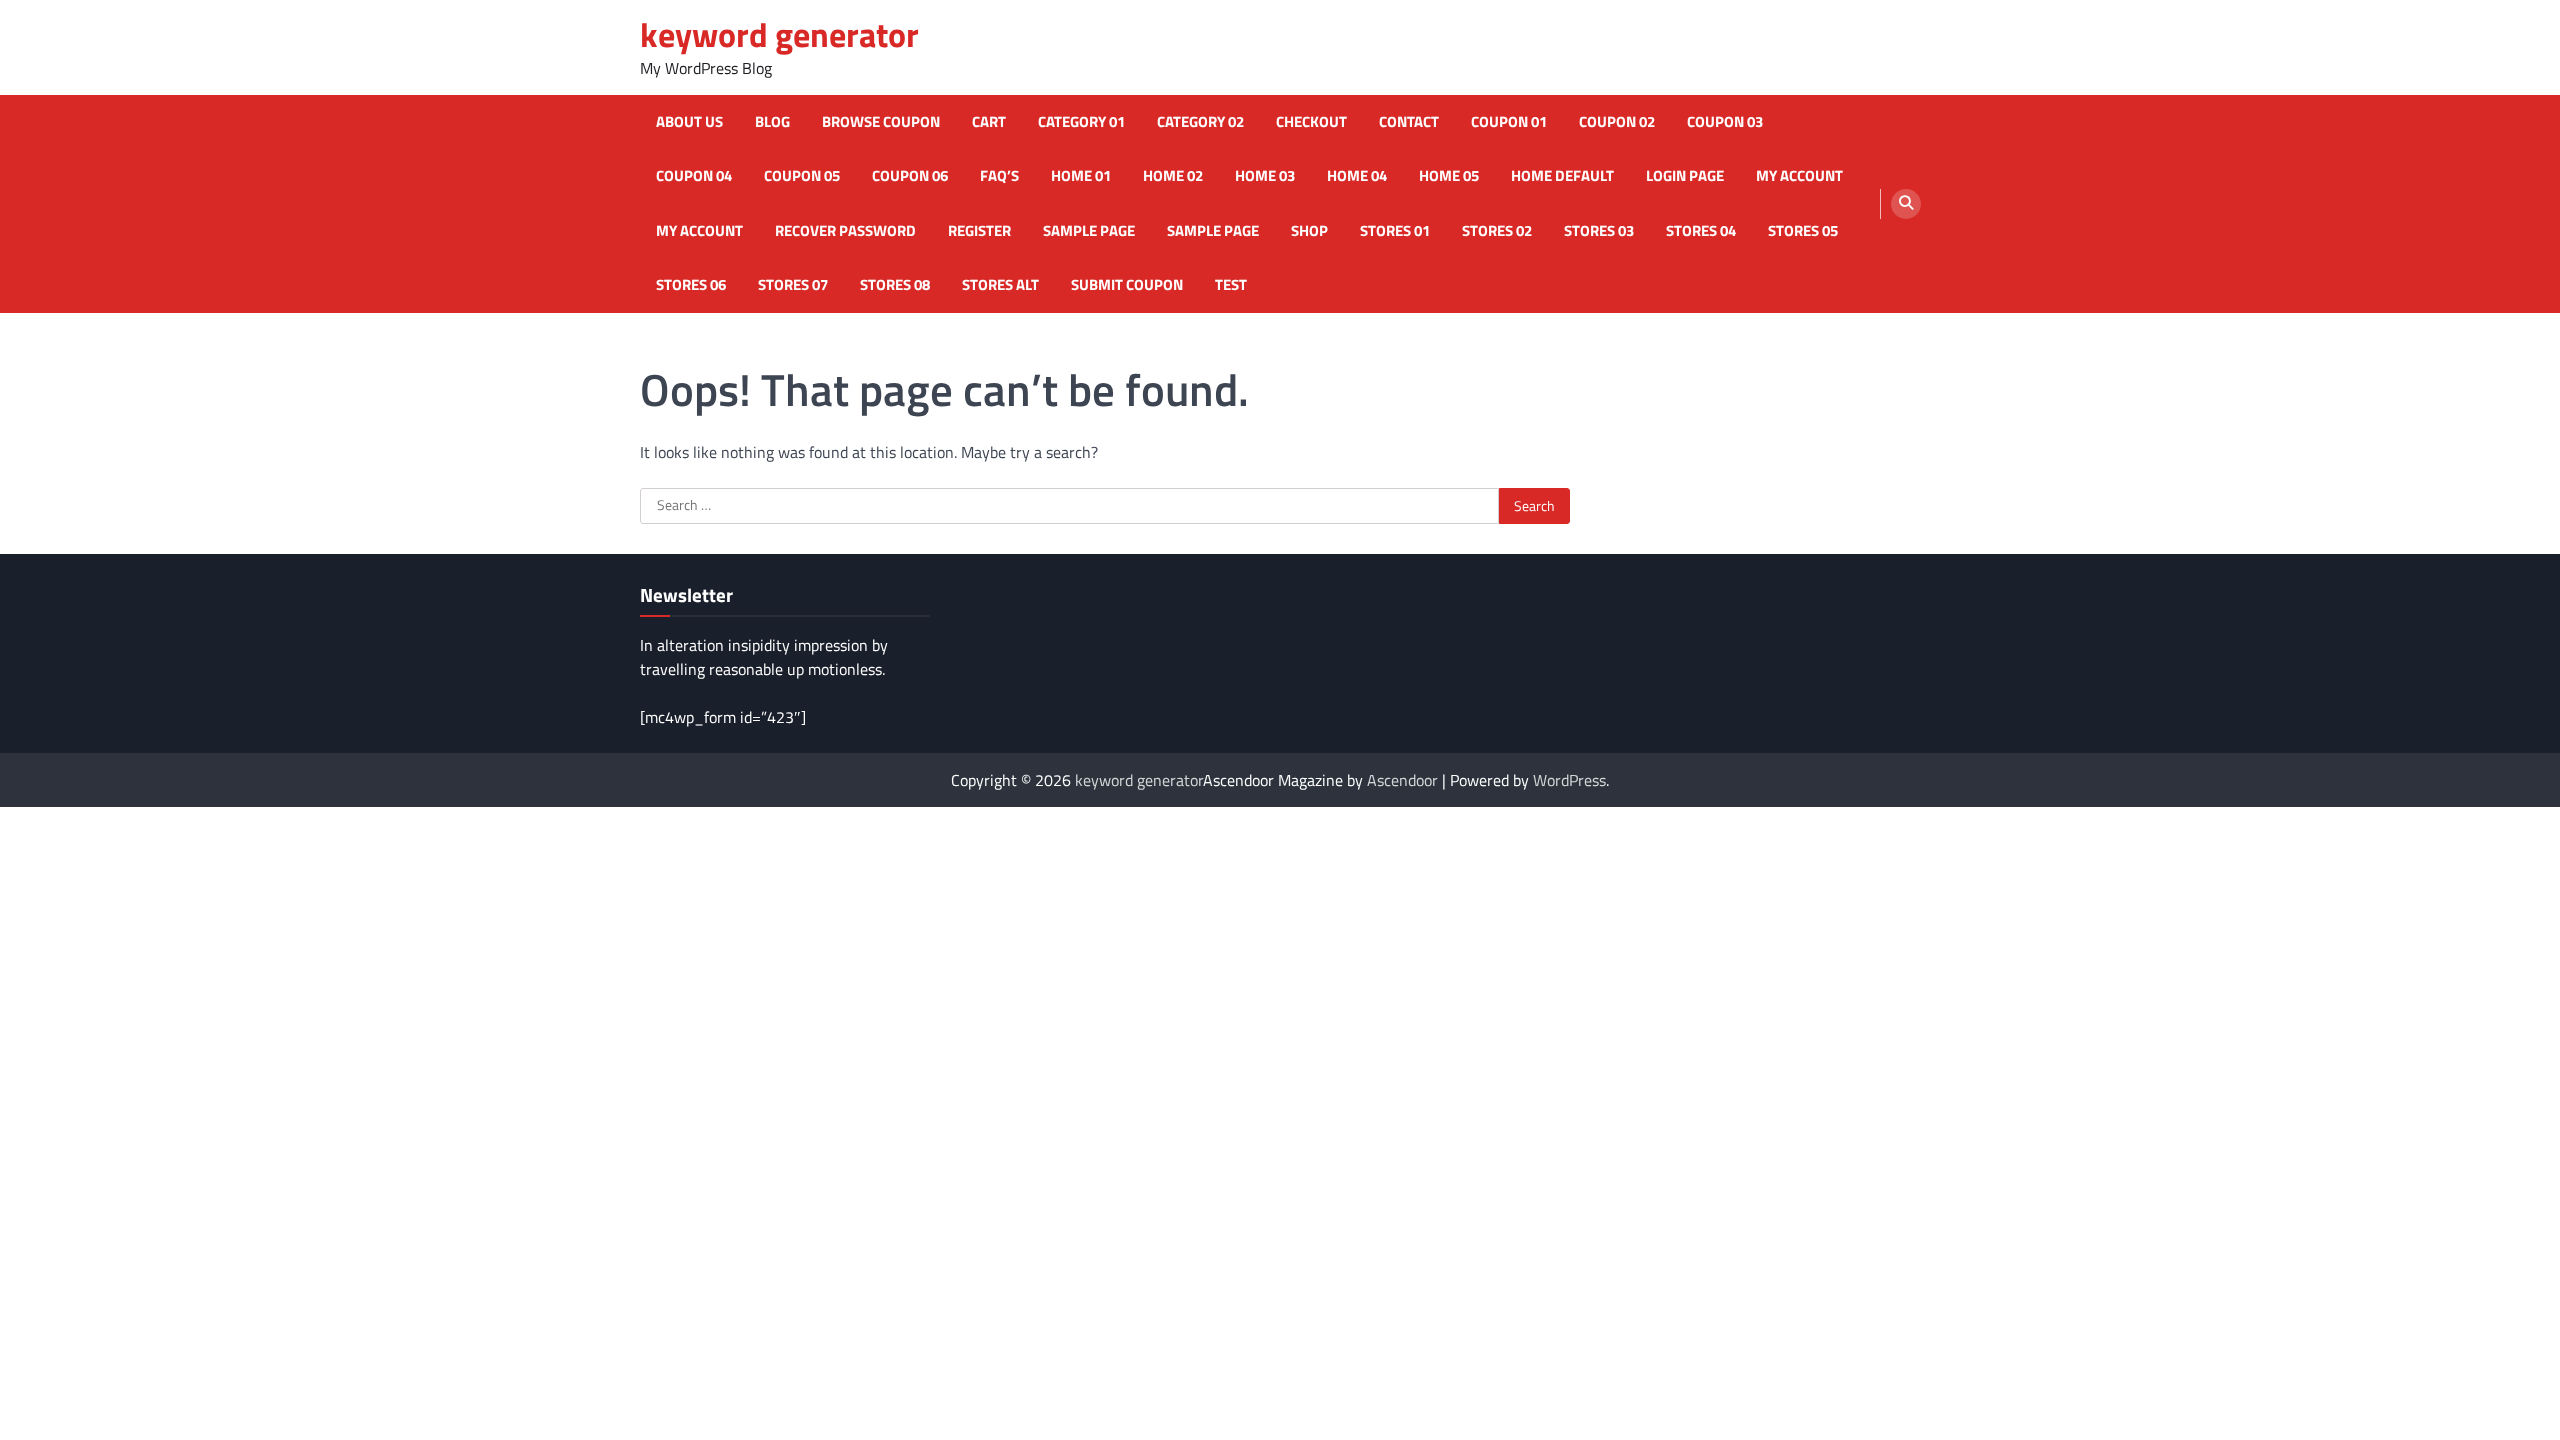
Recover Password (845, 231)
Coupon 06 (910, 176)
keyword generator (779, 34)
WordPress (1569, 780)
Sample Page (1089, 231)
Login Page (1685, 176)
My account (1799, 176)
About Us (689, 122)
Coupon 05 (802, 176)
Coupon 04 (694, 176)
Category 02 (1200, 122)
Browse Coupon (881, 122)
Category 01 (1081, 122)
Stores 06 (691, 285)
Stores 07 (793, 285)
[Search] (1906, 204)
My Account (699, 231)
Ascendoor (1402, 780)
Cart (989, 122)
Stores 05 (1803, 231)
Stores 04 (1701, 231)
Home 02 (1173, 176)
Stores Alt (1000, 285)
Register (979, 231)
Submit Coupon (1127, 285)
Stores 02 (1497, 231)
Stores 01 (1395, 231)
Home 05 (1449, 176)
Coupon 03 (1725, 122)
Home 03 (1265, 176)
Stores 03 (1599, 231)
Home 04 (1357, 176)
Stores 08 (895, 285)
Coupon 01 (1509, 122)
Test (1231, 285)
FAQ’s (999, 176)
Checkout (1311, 122)
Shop (1309, 231)
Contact (1409, 122)
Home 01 (1081, 176)
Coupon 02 (1617, 122)
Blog (772, 122)
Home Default (1562, 176)
